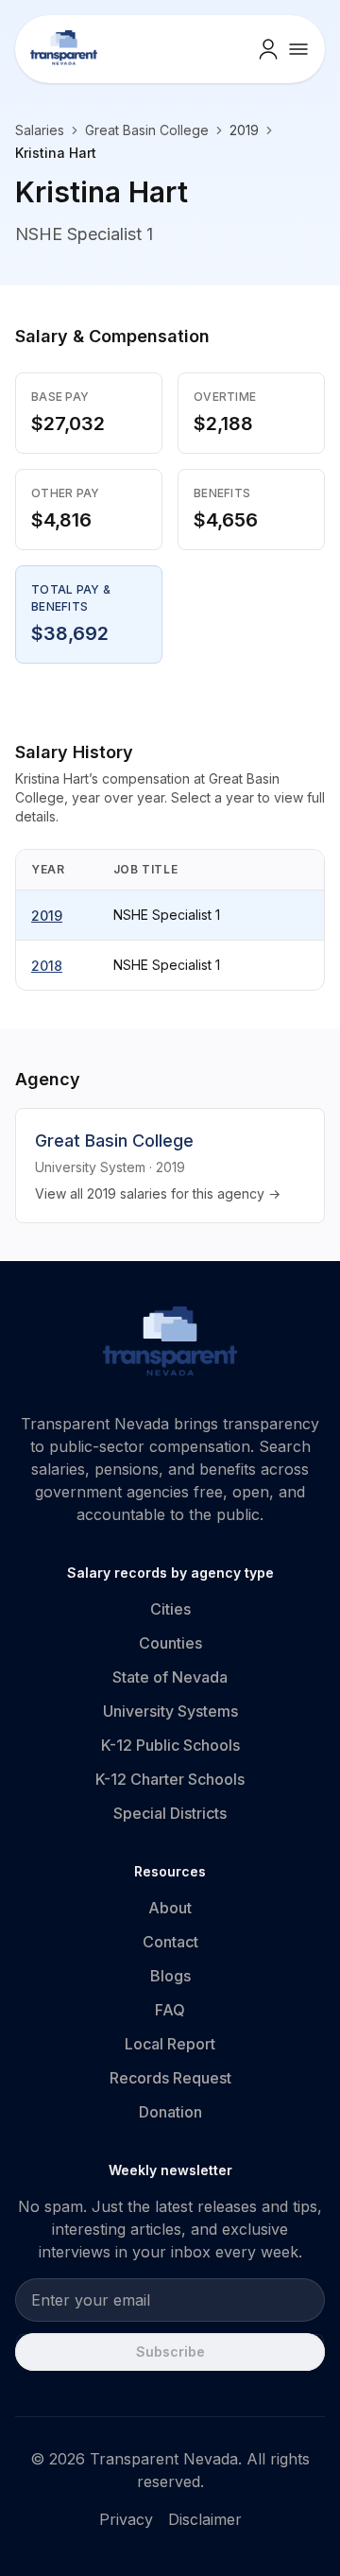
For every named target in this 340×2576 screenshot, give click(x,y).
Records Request (170, 2078)
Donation (170, 2112)
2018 (47, 966)
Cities (170, 1609)
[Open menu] (298, 49)
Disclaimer (205, 2519)
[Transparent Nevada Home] (170, 1344)
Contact (170, 1942)
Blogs (170, 1976)
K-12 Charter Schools (170, 1779)
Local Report (170, 2044)
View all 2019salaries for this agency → (158, 1193)
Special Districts (170, 1813)
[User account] (268, 49)
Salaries (40, 130)
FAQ (170, 2010)
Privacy (126, 2519)
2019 (47, 916)
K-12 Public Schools (170, 1745)
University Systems (170, 1711)
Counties (170, 1643)
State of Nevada (170, 1677)
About (170, 1908)
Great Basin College (147, 130)
